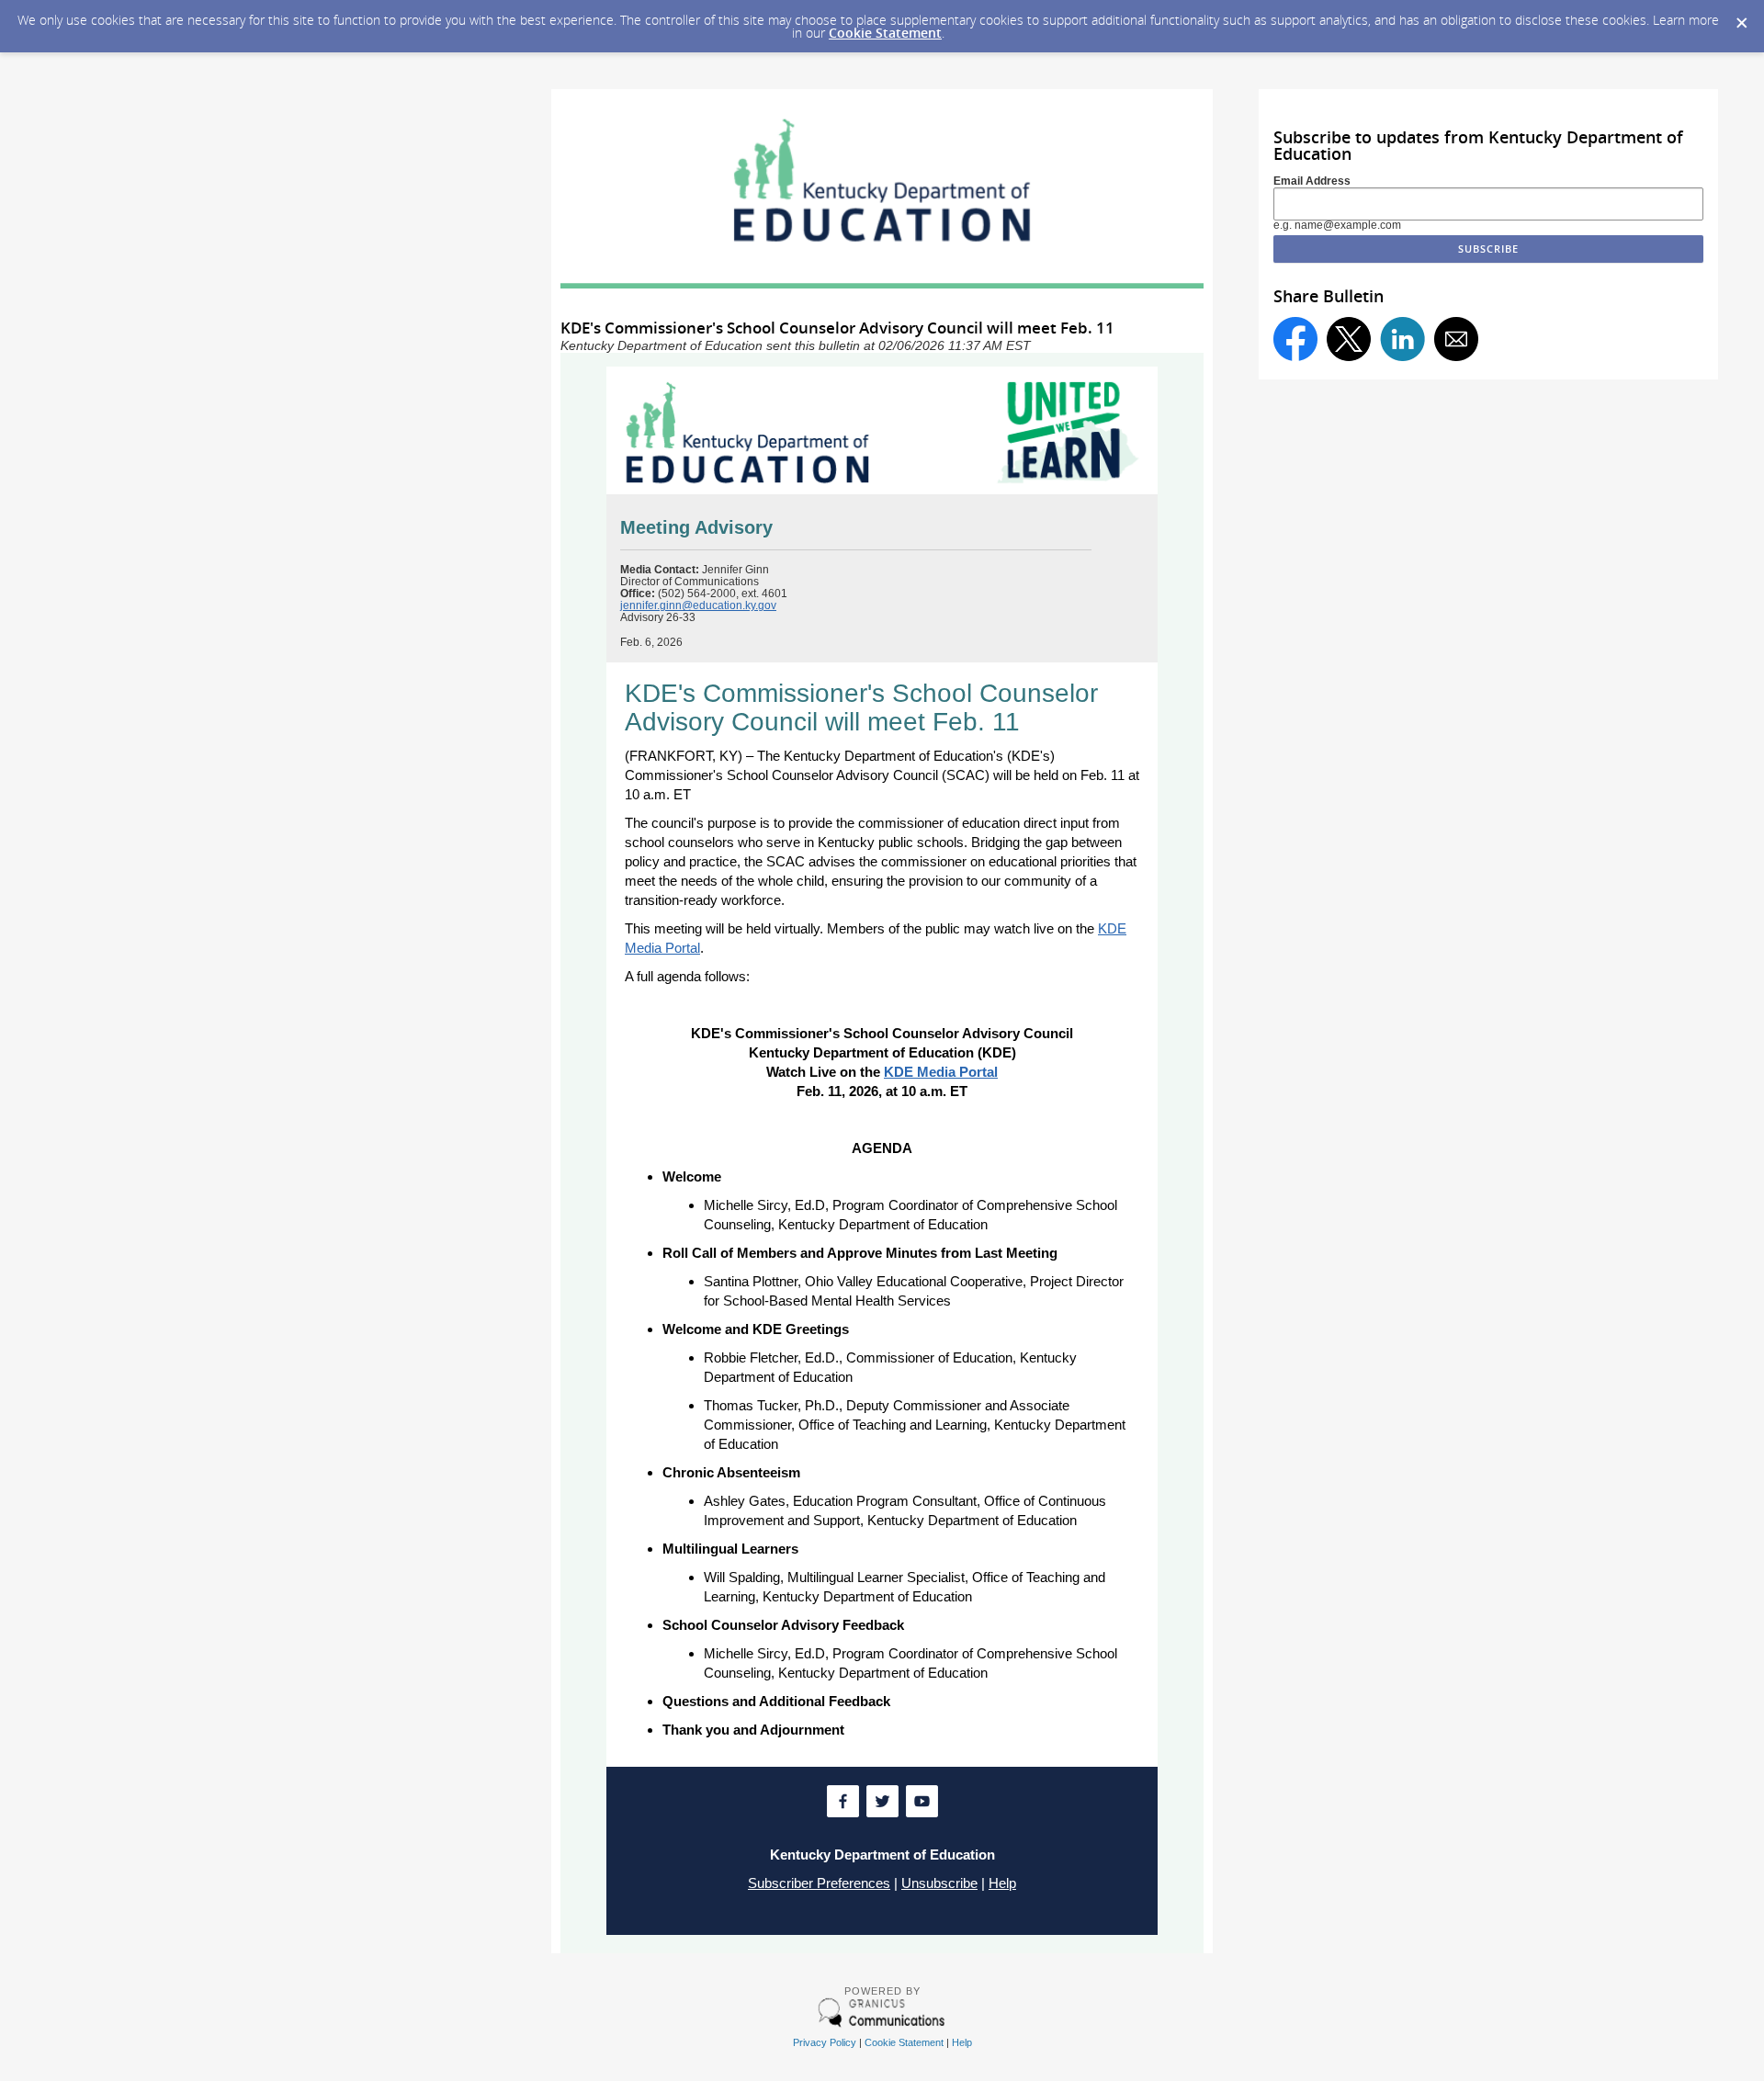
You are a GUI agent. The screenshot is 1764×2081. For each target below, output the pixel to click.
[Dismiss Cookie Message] (1741, 17)
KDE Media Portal (941, 1072)
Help (1002, 1883)
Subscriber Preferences (819, 1883)
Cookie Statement (885, 33)
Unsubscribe (939, 1883)
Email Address (1312, 181)
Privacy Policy (825, 2042)
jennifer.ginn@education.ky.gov (698, 605)
